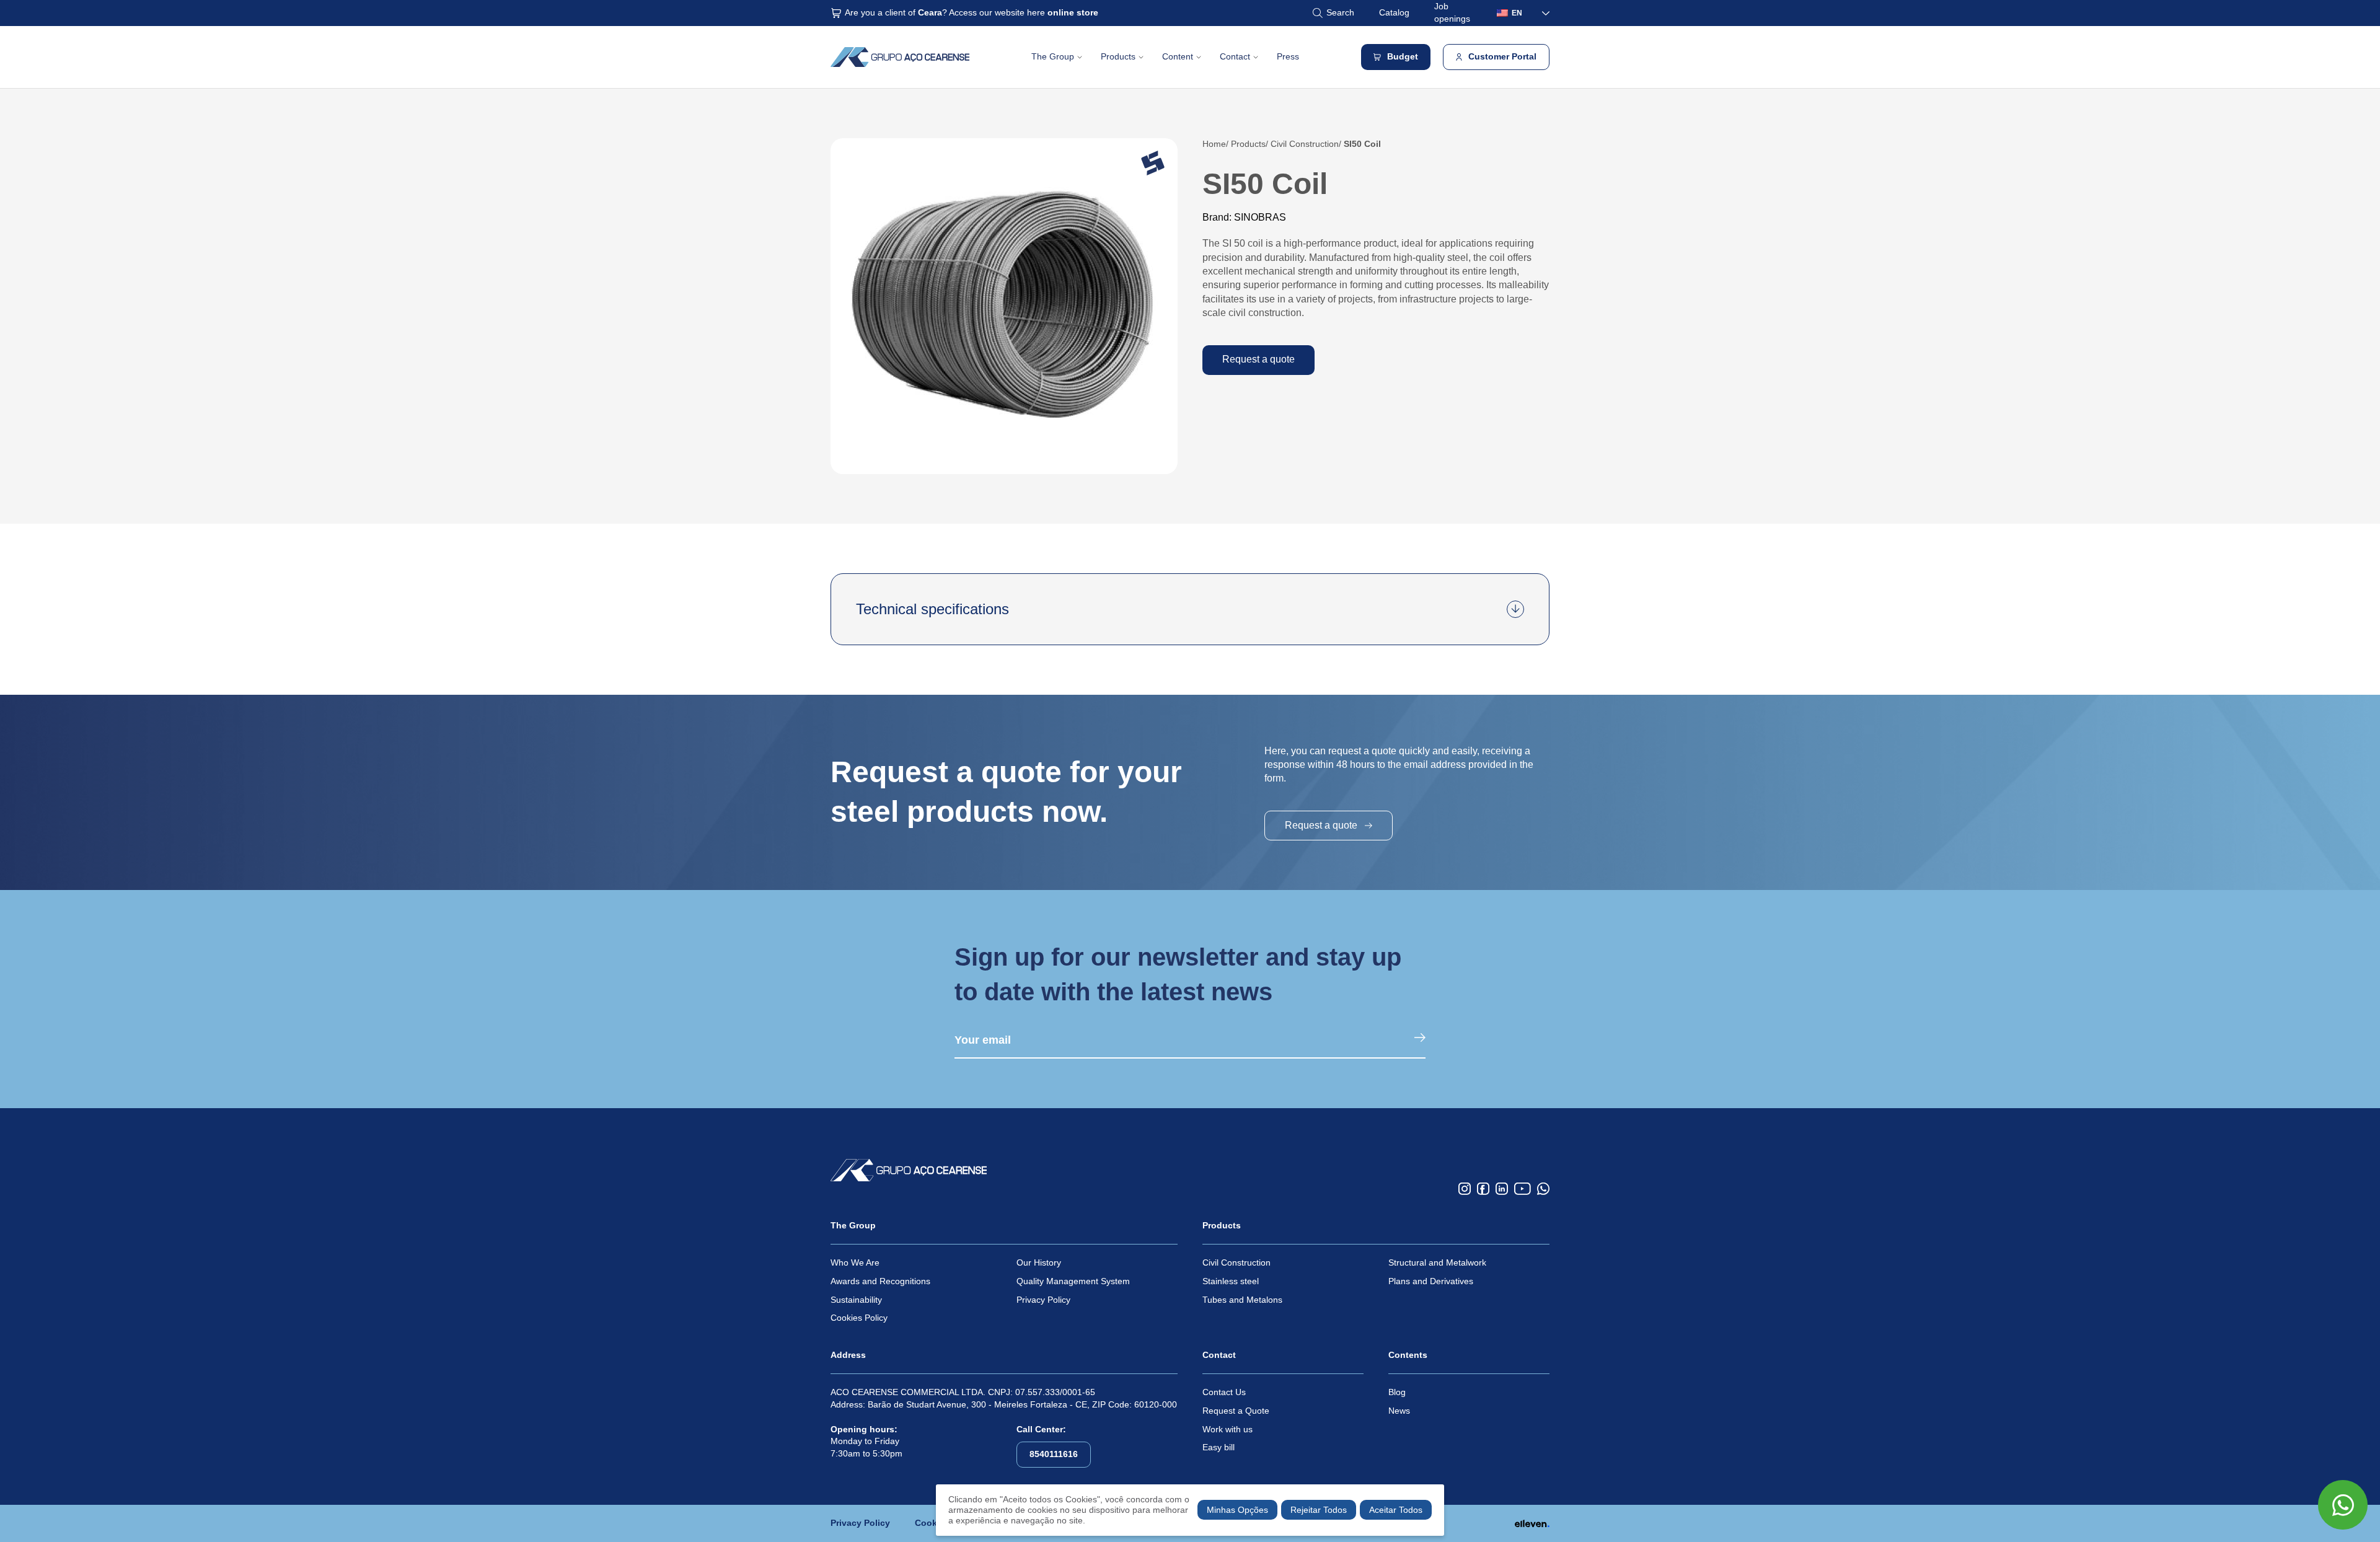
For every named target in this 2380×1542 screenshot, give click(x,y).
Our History (1039, 1262)
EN (1517, 13)
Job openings (1452, 12)
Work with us (1227, 1429)
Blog (1397, 1392)
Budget (1403, 56)
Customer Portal (1502, 56)
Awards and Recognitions (880, 1281)
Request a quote (1258, 359)
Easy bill (1219, 1447)
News (1399, 1411)
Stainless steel (1231, 1281)
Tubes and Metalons (1242, 1300)
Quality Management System (1073, 1281)
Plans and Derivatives (1431, 1281)
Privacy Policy (1043, 1300)
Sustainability (856, 1300)
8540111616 (1054, 1454)
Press (1288, 56)
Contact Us (1224, 1392)
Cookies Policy (859, 1318)
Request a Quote (1236, 1411)
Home (1214, 144)
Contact (1235, 56)
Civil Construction (1305, 144)
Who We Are (855, 1262)
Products (1118, 56)
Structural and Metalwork (1437, 1262)
